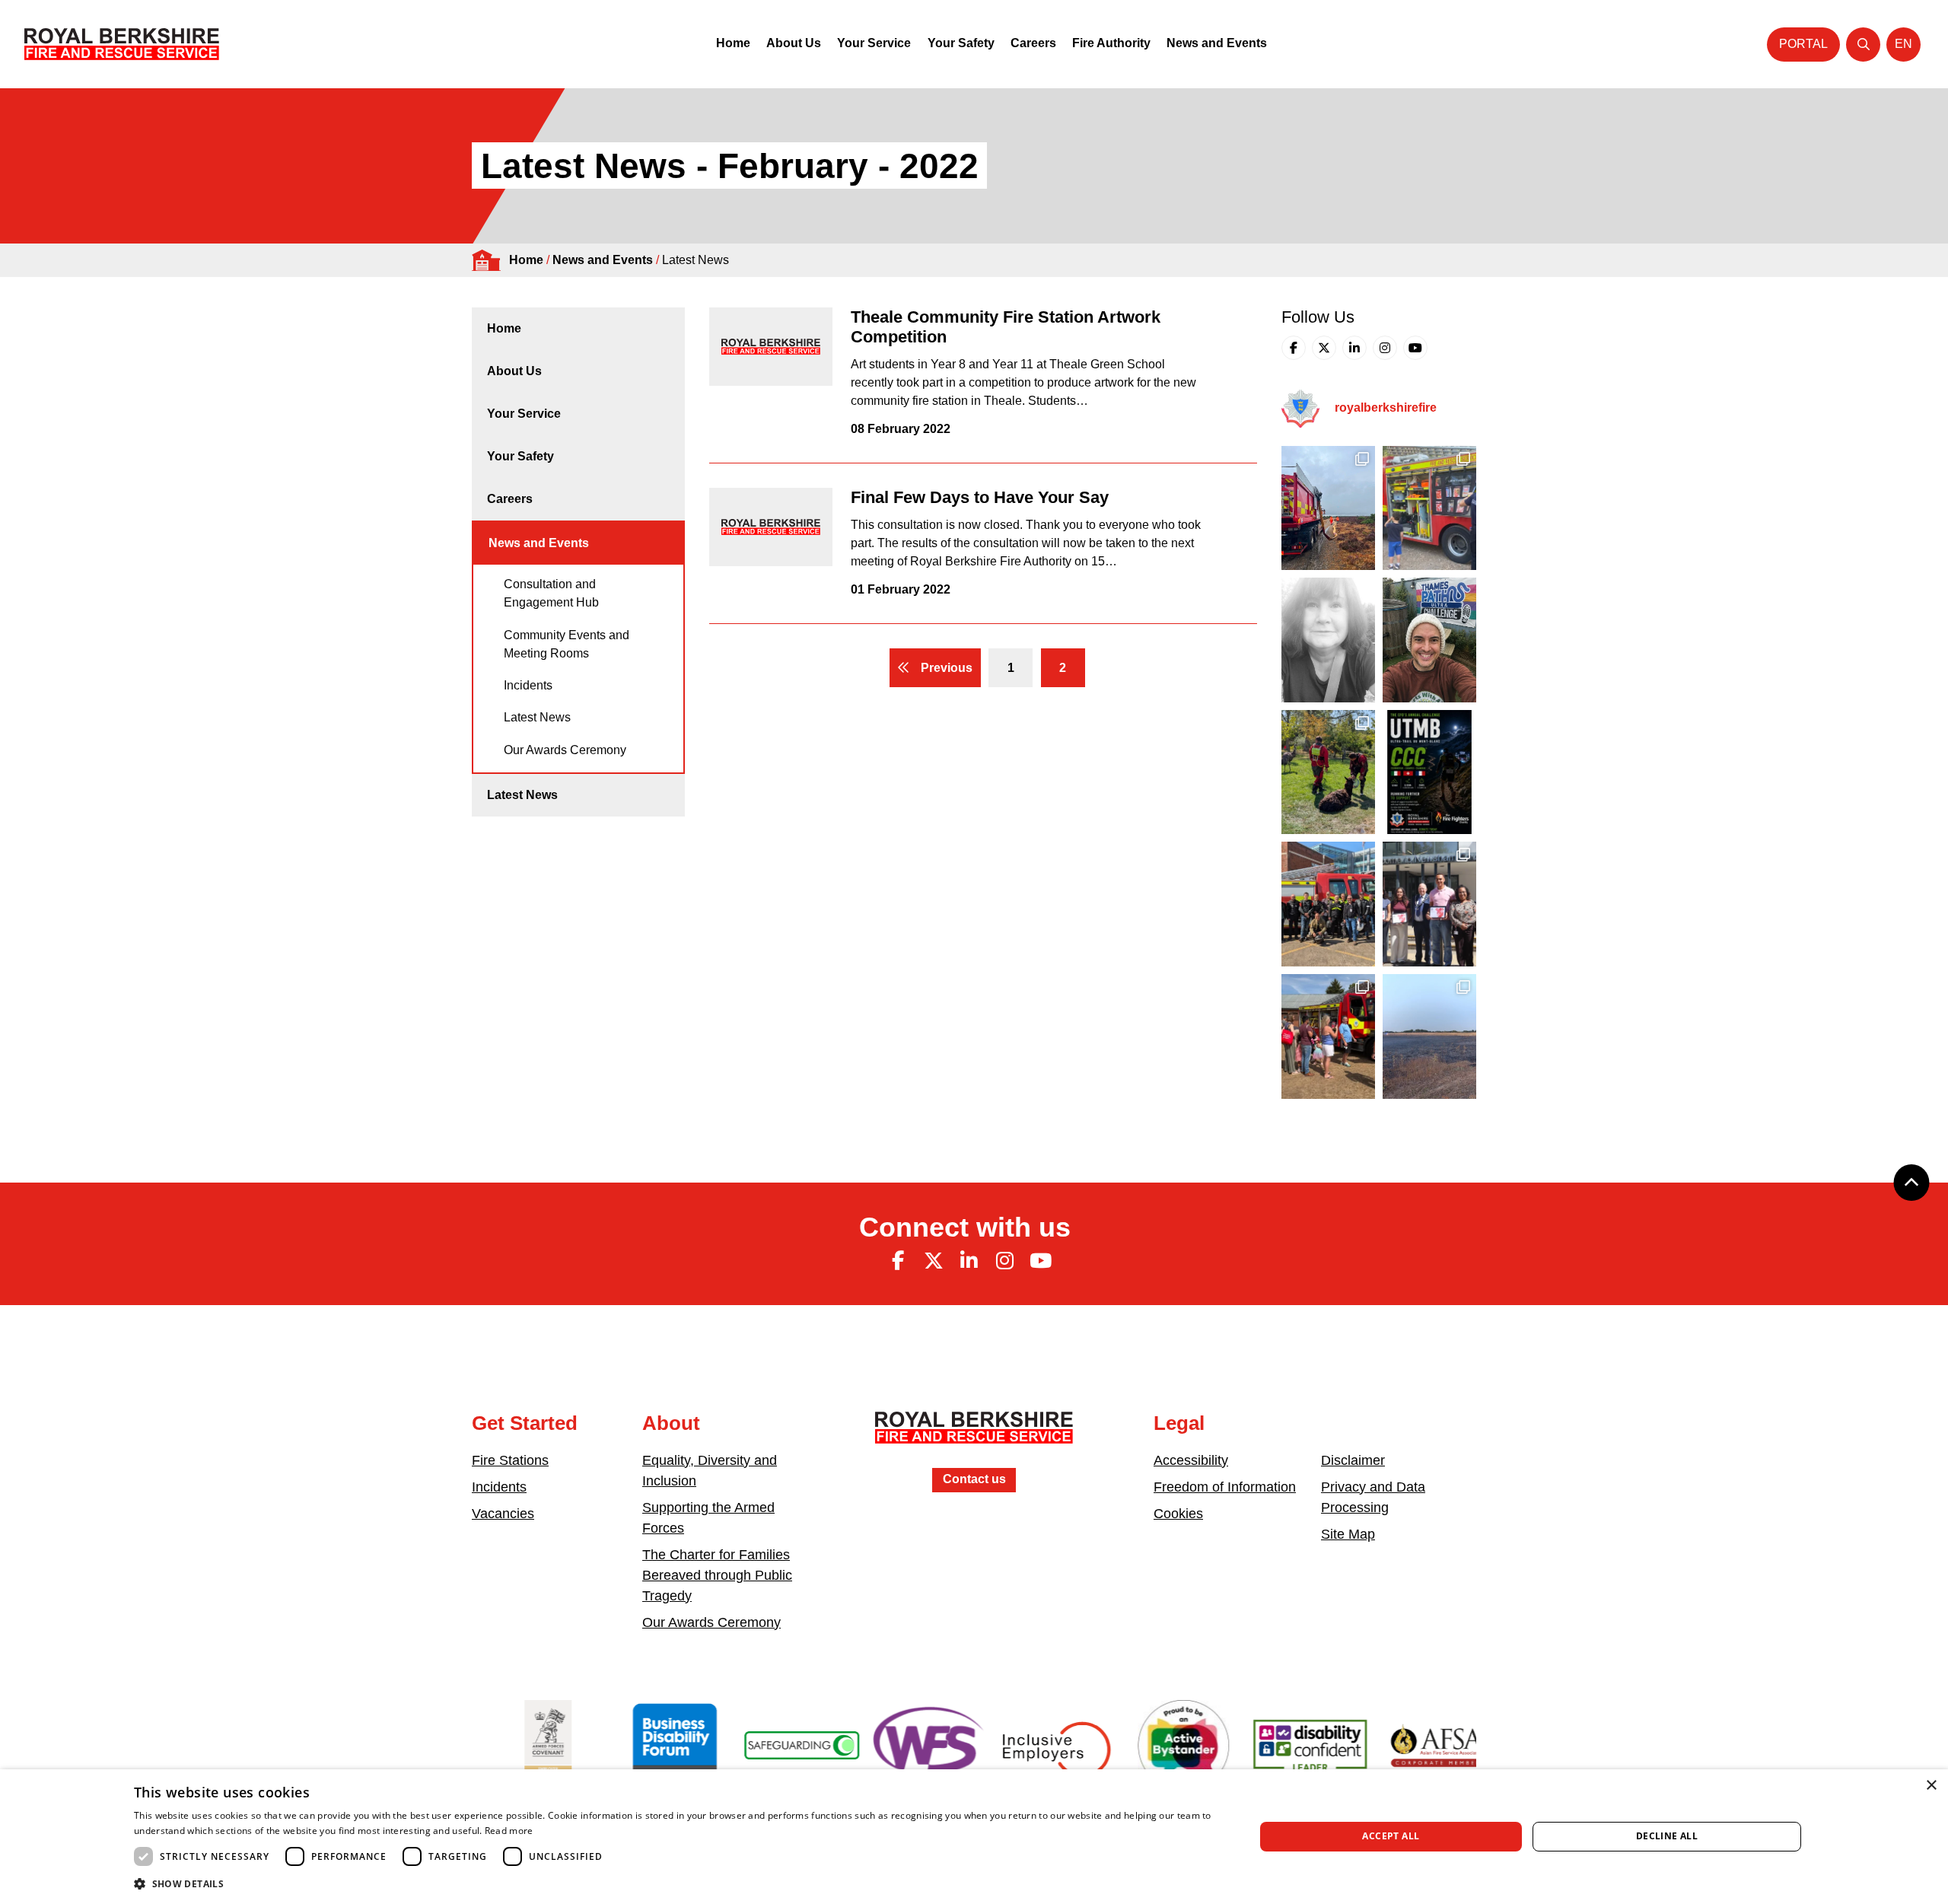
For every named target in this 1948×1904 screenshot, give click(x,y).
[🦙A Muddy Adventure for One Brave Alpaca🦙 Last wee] (1328, 772)
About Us (794, 43)
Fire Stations (510, 1460)
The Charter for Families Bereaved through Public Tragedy (717, 1575)
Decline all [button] (1667, 1836)
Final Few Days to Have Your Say (980, 497)
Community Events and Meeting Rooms (567, 644)
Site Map (1348, 1534)
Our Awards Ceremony (565, 750)
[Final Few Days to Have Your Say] (771, 527)
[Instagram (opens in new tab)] (1385, 348)
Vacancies (503, 1514)
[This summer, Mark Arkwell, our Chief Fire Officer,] (1429, 772)
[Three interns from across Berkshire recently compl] (1429, 904)
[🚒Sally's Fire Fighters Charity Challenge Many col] (1328, 640)
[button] (678, 1883)
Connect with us (965, 1227)
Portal (1803, 44)
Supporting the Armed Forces (708, 1518)
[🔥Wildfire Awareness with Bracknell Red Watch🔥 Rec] (1429, 508)
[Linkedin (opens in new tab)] (1354, 348)
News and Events (1217, 43)
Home (733, 43)
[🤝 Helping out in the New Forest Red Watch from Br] (1328, 508)
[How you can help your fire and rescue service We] (1429, 1036)
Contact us (974, 1479)
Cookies (1178, 1514)
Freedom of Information (1225, 1487)
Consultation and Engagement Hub (551, 593)
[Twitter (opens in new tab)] (1324, 348)
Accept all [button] (1391, 1836)
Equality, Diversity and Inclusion (710, 1471)
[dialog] (974, 1837)
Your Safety (961, 43)
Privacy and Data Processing (1373, 1497)
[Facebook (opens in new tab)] (1294, 348)
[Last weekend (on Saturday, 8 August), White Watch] (1328, 1036)
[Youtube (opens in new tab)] (1415, 348)
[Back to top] (1911, 1183)
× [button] (1931, 1786)
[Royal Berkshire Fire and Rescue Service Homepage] (122, 44)
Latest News (537, 717)
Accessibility (1191, 1460)
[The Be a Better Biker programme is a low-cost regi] (1328, 904)
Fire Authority (1111, 43)
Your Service (874, 43)
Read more (509, 1831)
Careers (1033, 43)
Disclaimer (1353, 1460)
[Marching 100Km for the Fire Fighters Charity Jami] (1429, 640)
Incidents (528, 685)
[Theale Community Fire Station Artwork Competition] (771, 347)
